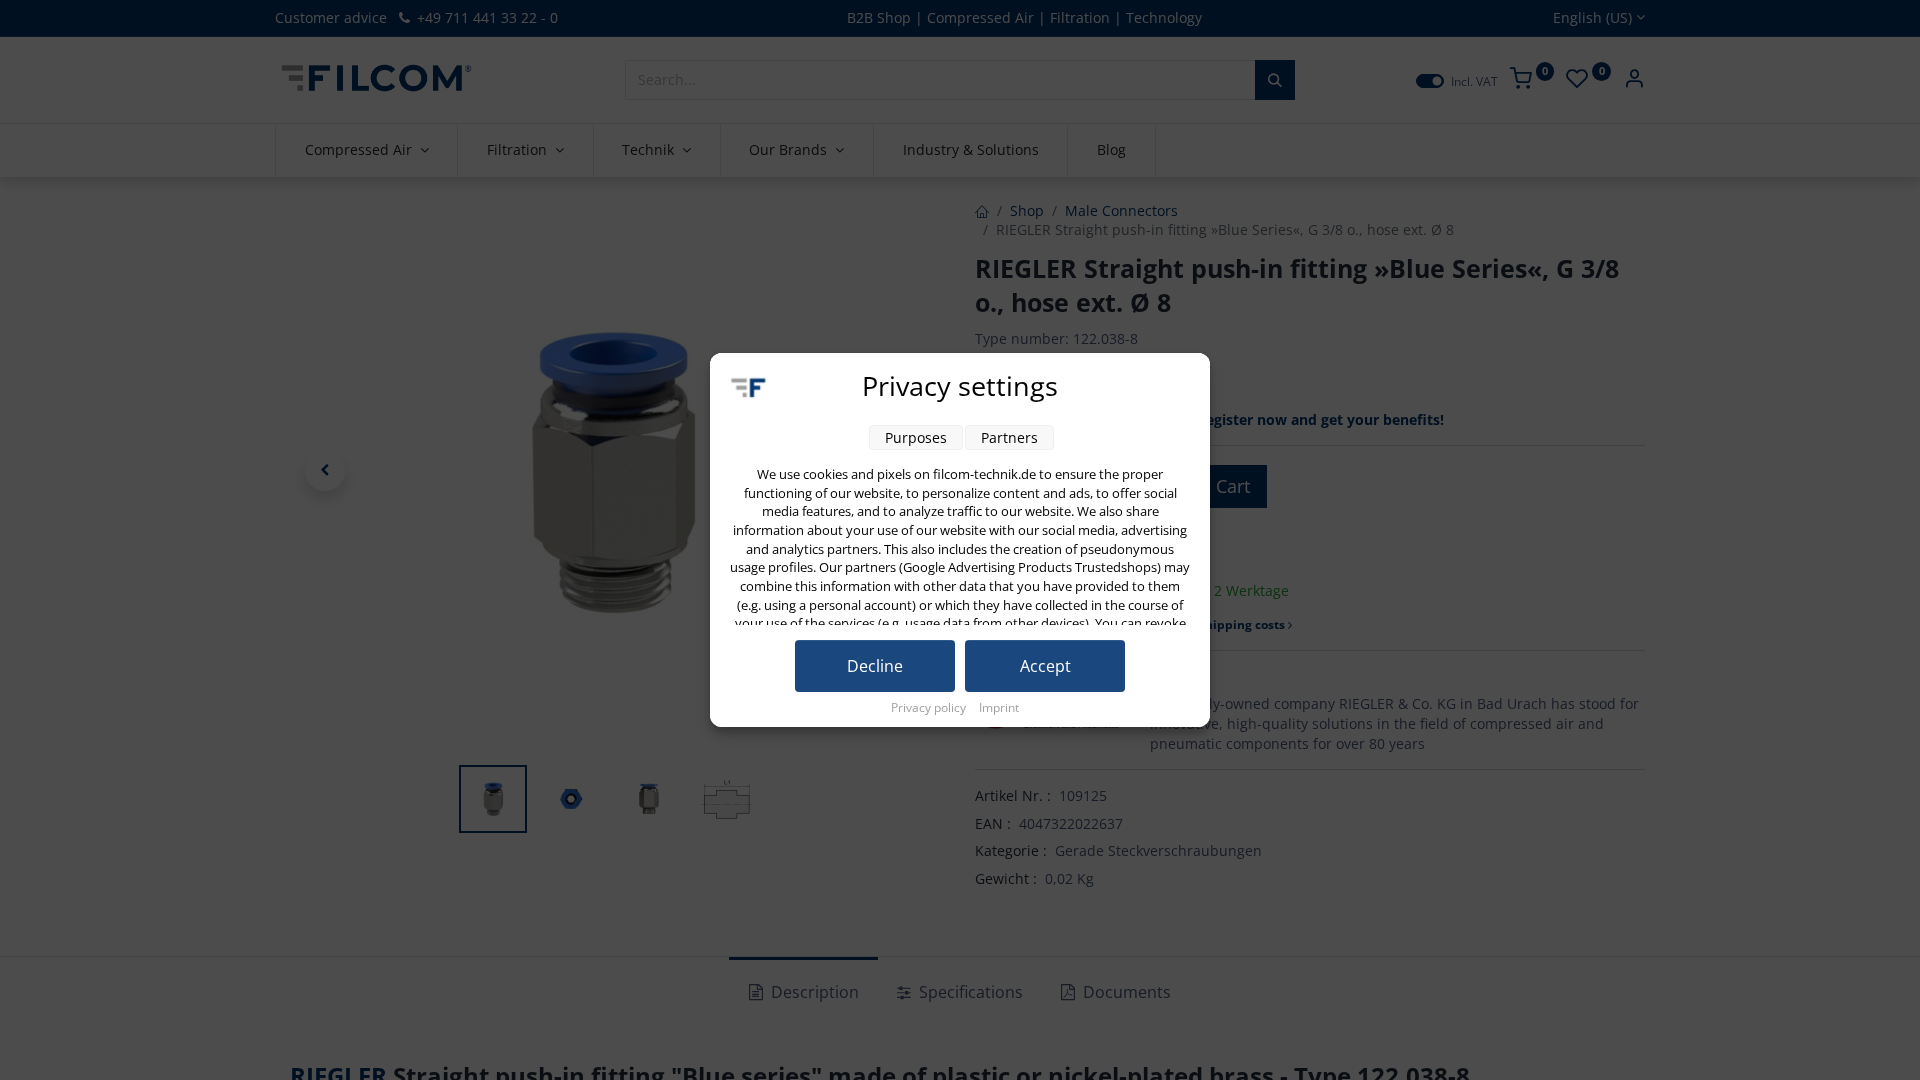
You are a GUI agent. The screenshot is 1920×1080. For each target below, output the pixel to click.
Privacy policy (930, 707)
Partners (1009, 437)
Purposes (916, 437)
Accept (1045, 666)
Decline (875, 666)
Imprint (999, 707)
